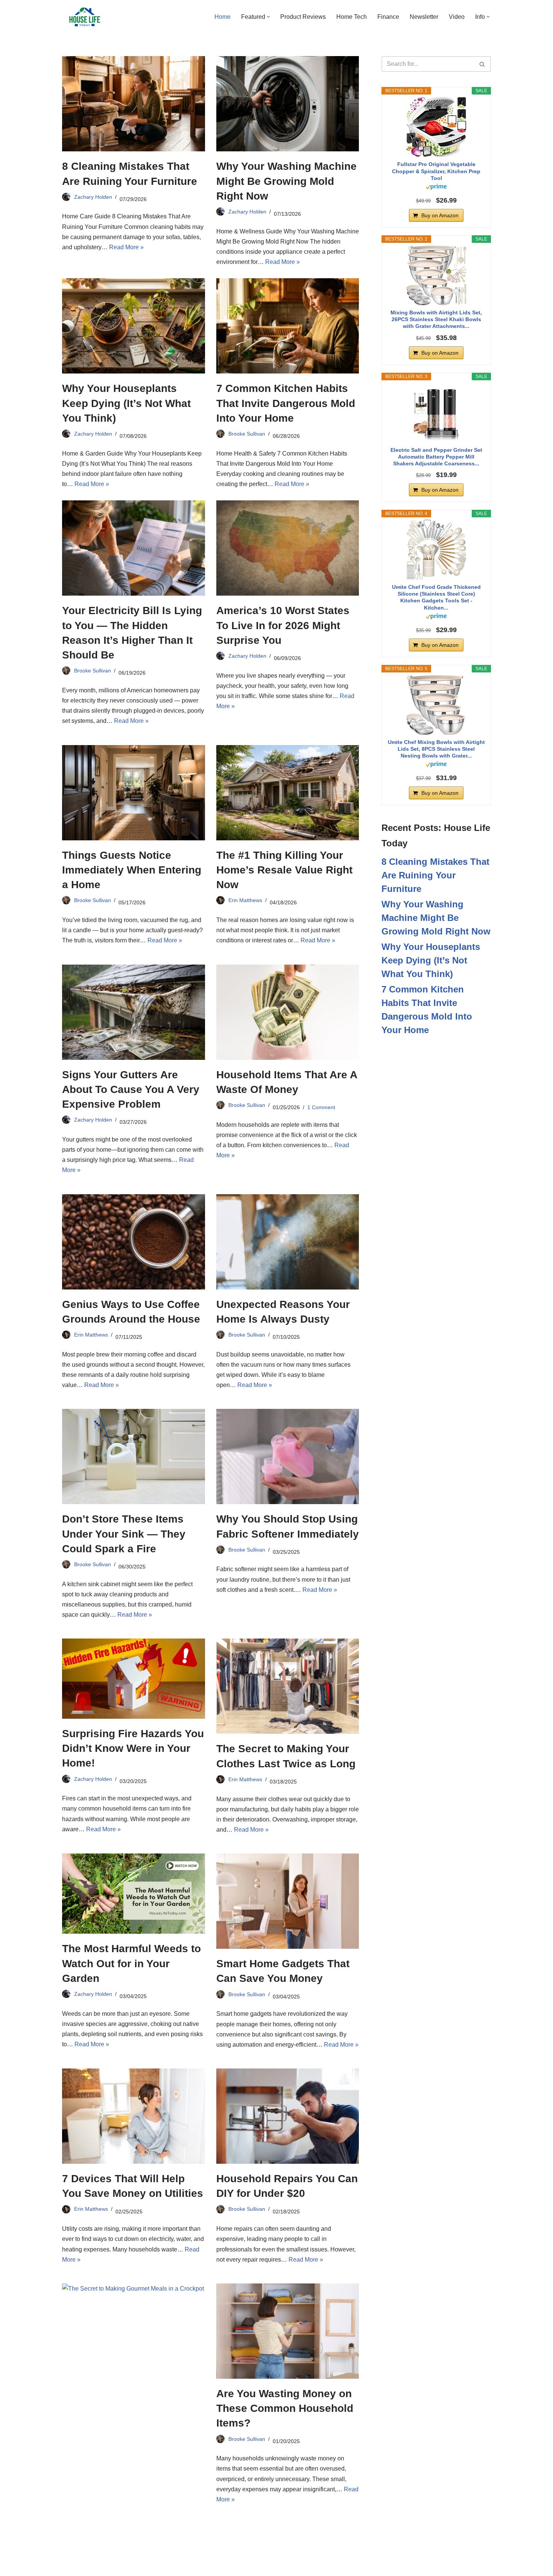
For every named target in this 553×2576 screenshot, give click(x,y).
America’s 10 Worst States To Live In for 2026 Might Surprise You (283, 625)
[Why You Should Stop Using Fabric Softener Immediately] (288, 1456)
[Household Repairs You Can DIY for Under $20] (288, 2116)
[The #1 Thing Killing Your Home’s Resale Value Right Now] (288, 793)
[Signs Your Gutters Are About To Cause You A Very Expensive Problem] (134, 1012)
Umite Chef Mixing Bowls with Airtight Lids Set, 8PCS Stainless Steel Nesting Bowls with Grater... (436, 749)
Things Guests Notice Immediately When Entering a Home (132, 870)
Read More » (126, 247)
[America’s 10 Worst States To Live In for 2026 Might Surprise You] (288, 548)
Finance (388, 17)
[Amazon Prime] (436, 188)
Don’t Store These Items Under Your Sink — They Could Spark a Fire (124, 1534)
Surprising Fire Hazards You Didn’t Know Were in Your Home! (133, 1748)
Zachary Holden (93, 197)
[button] (268, 17)
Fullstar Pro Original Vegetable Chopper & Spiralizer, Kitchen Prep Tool (436, 171)
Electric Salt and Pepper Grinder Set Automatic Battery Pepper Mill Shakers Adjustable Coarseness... (436, 457)
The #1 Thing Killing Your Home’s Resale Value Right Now (284, 870)
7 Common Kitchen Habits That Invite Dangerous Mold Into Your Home (286, 403)
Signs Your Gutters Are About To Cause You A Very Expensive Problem (131, 1089)
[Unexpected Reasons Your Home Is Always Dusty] (288, 1242)
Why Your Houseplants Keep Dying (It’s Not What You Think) (126, 403)
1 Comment (321, 1107)
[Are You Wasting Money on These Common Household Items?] (288, 2331)
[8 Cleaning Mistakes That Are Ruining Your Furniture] (134, 104)
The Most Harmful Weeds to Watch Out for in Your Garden (131, 1963)
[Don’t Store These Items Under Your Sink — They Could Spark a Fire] (134, 1456)
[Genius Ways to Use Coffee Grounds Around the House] (134, 1242)
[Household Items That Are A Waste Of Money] (288, 1012)
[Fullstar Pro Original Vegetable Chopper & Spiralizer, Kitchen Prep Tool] (436, 127)
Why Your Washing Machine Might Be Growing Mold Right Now (286, 181)
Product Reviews (303, 17)
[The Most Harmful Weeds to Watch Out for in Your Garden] (134, 1894)
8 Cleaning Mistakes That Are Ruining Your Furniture (435, 875)
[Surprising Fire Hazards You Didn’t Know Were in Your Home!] (134, 1679)
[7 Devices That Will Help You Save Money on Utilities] (134, 2116)
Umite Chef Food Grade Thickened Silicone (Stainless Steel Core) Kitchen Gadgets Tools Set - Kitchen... (436, 597)
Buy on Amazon (440, 215)
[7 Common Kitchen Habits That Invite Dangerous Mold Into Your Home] (288, 326)
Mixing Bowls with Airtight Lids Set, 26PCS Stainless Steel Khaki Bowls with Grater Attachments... (436, 319)
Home (223, 17)
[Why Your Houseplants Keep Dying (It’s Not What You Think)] (134, 326)
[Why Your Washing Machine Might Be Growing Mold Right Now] (288, 104)
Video (457, 17)
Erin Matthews (245, 900)
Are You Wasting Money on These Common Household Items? (285, 2408)
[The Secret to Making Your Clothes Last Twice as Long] (288, 1686)
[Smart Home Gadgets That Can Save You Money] (288, 1901)
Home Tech (352, 17)
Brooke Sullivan (247, 434)
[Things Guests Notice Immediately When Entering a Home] (134, 793)
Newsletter (424, 17)
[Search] (482, 64)
